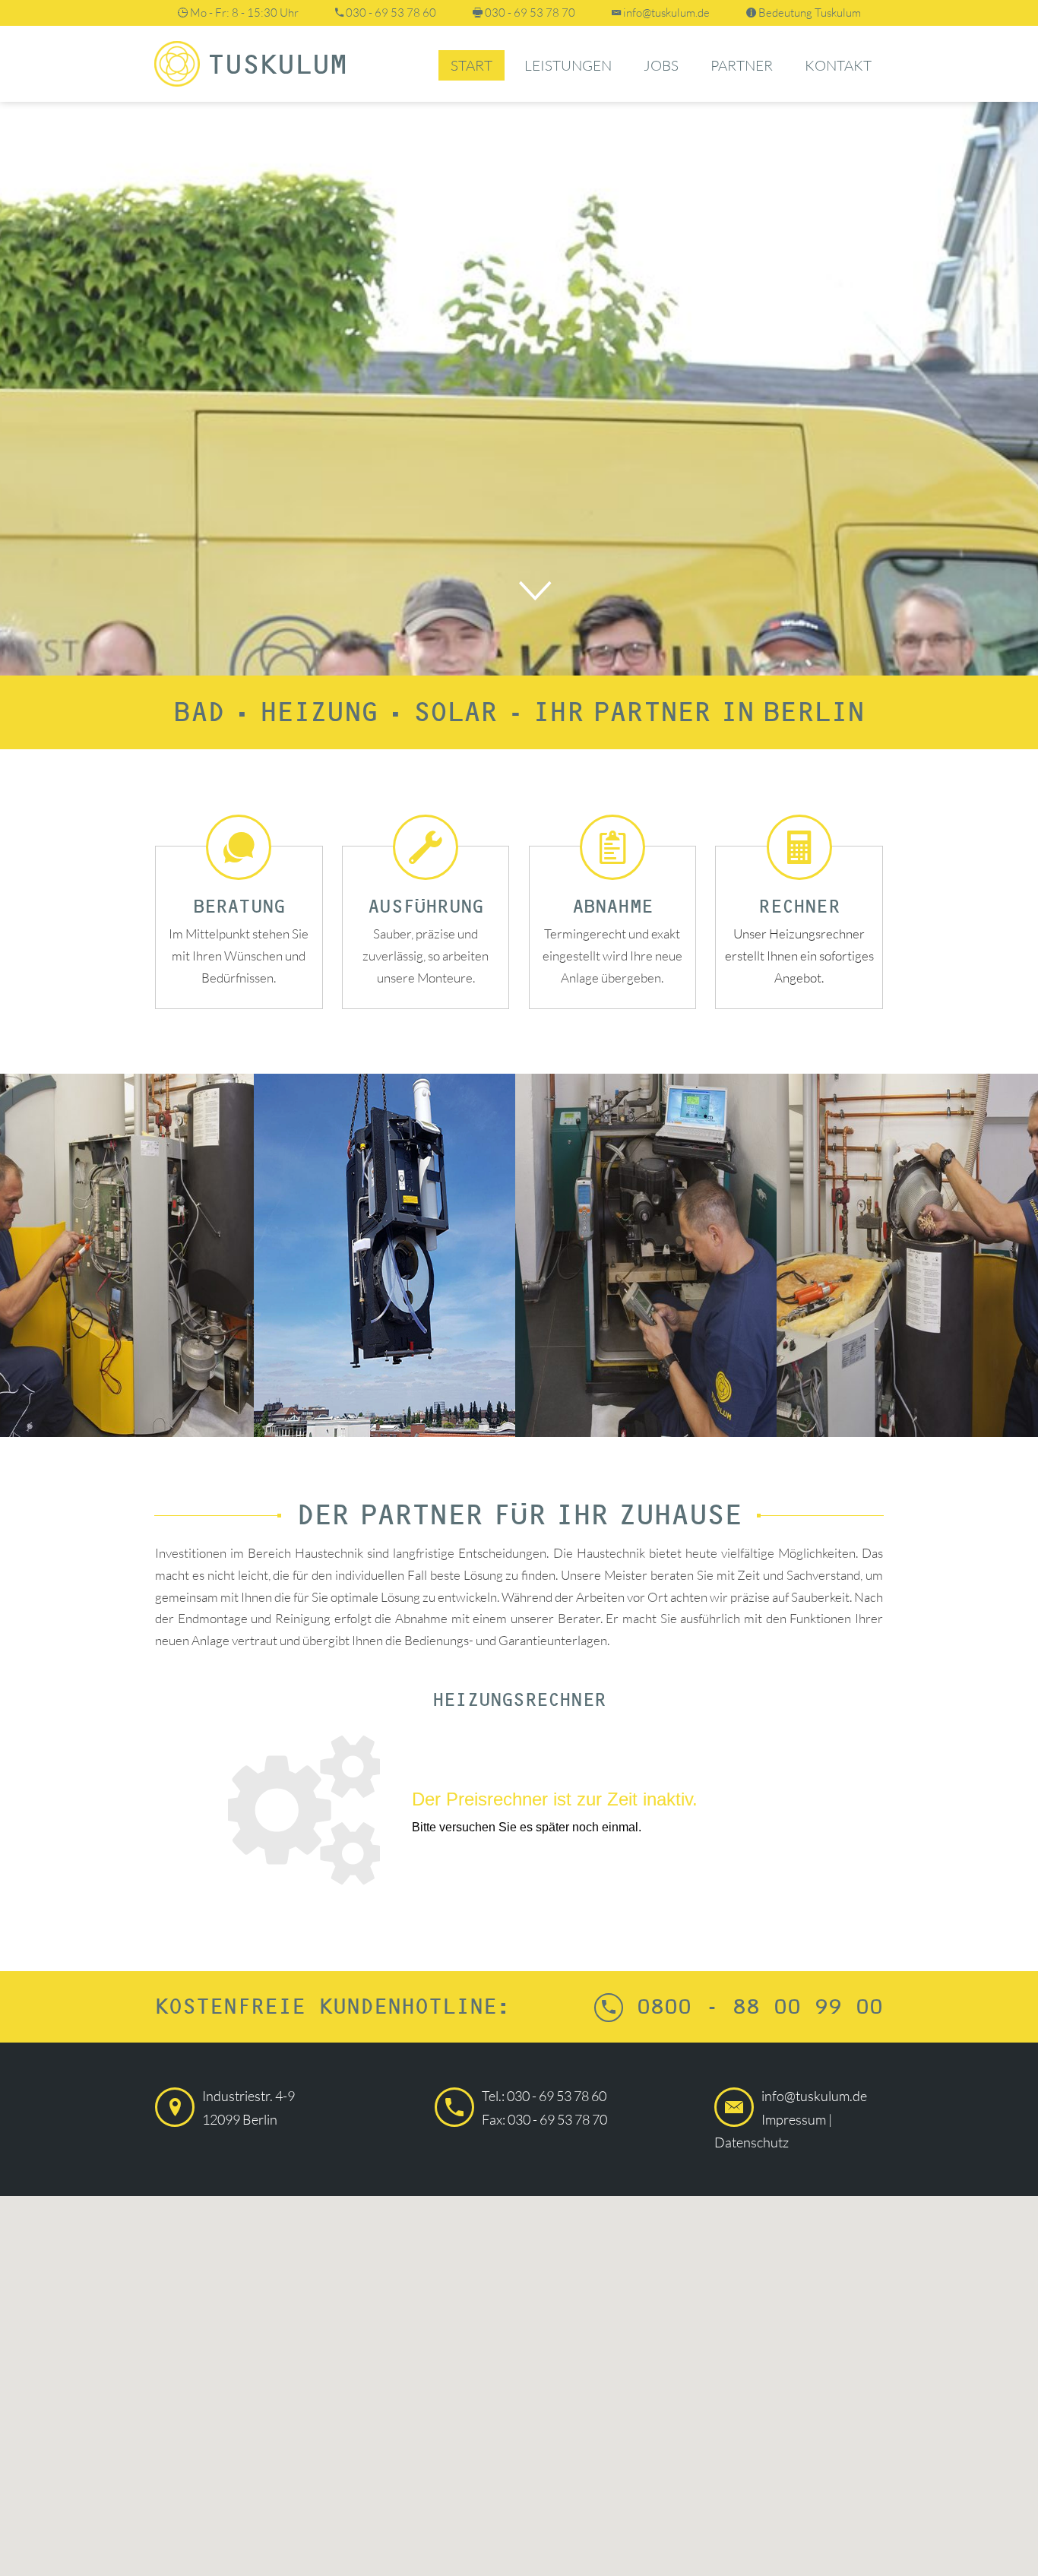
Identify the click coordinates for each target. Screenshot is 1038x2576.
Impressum (794, 2119)
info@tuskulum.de (666, 13)
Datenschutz (752, 2142)
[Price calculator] (519, 1812)
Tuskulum (277, 66)
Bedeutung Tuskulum (810, 13)
